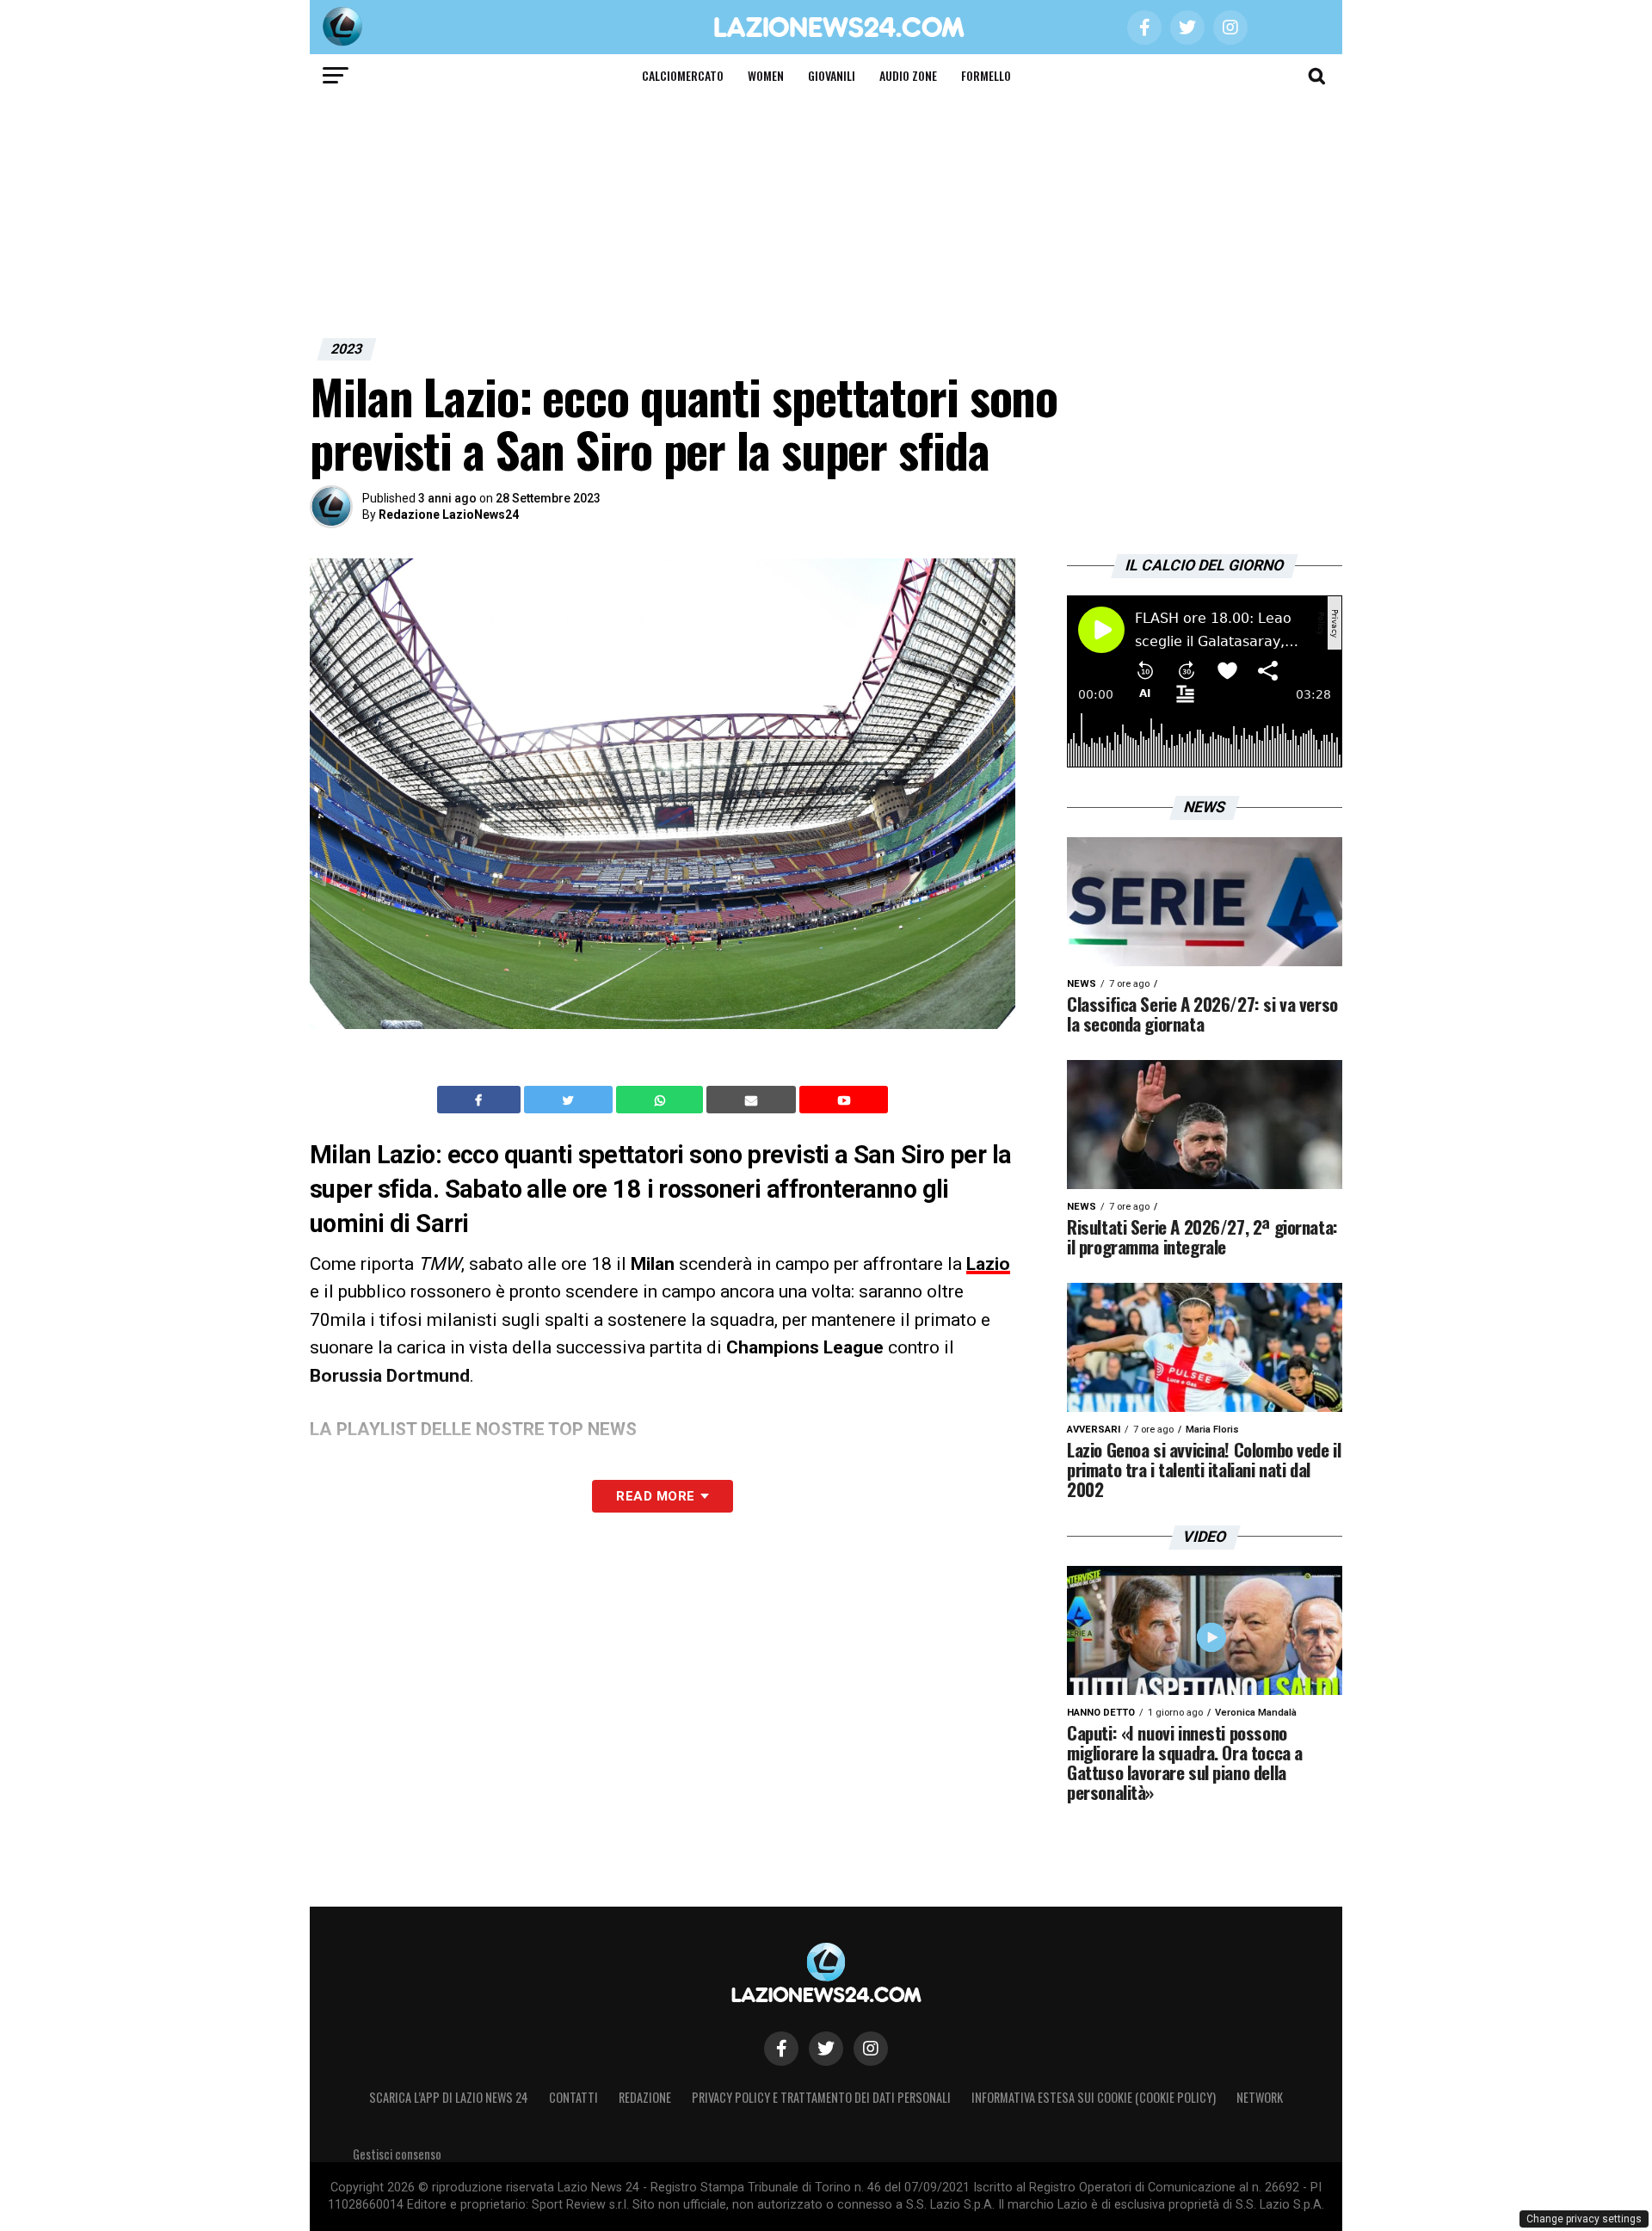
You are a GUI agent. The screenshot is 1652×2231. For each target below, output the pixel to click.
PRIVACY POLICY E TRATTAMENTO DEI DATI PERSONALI (821, 2097)
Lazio (988, 1264)
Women (766, 75)
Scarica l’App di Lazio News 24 (449, 2097)
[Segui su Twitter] (826, 2049)
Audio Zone (908, 75)
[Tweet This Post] (570, 1100)
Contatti (573, 2097)
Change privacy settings (1584, 2219)
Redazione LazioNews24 (449, 515)
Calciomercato (683, 75)
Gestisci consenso (397, 2154)
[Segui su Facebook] (781, 2049)
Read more (655, 1496)
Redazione (645, 2097)
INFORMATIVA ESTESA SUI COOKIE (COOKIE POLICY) (1094, 2097)
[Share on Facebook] (481, 1100)
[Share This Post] (662, 1100)
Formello (986, 75)
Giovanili (832, 75)
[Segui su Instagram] (871, 2049)
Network (1260, 2097)
